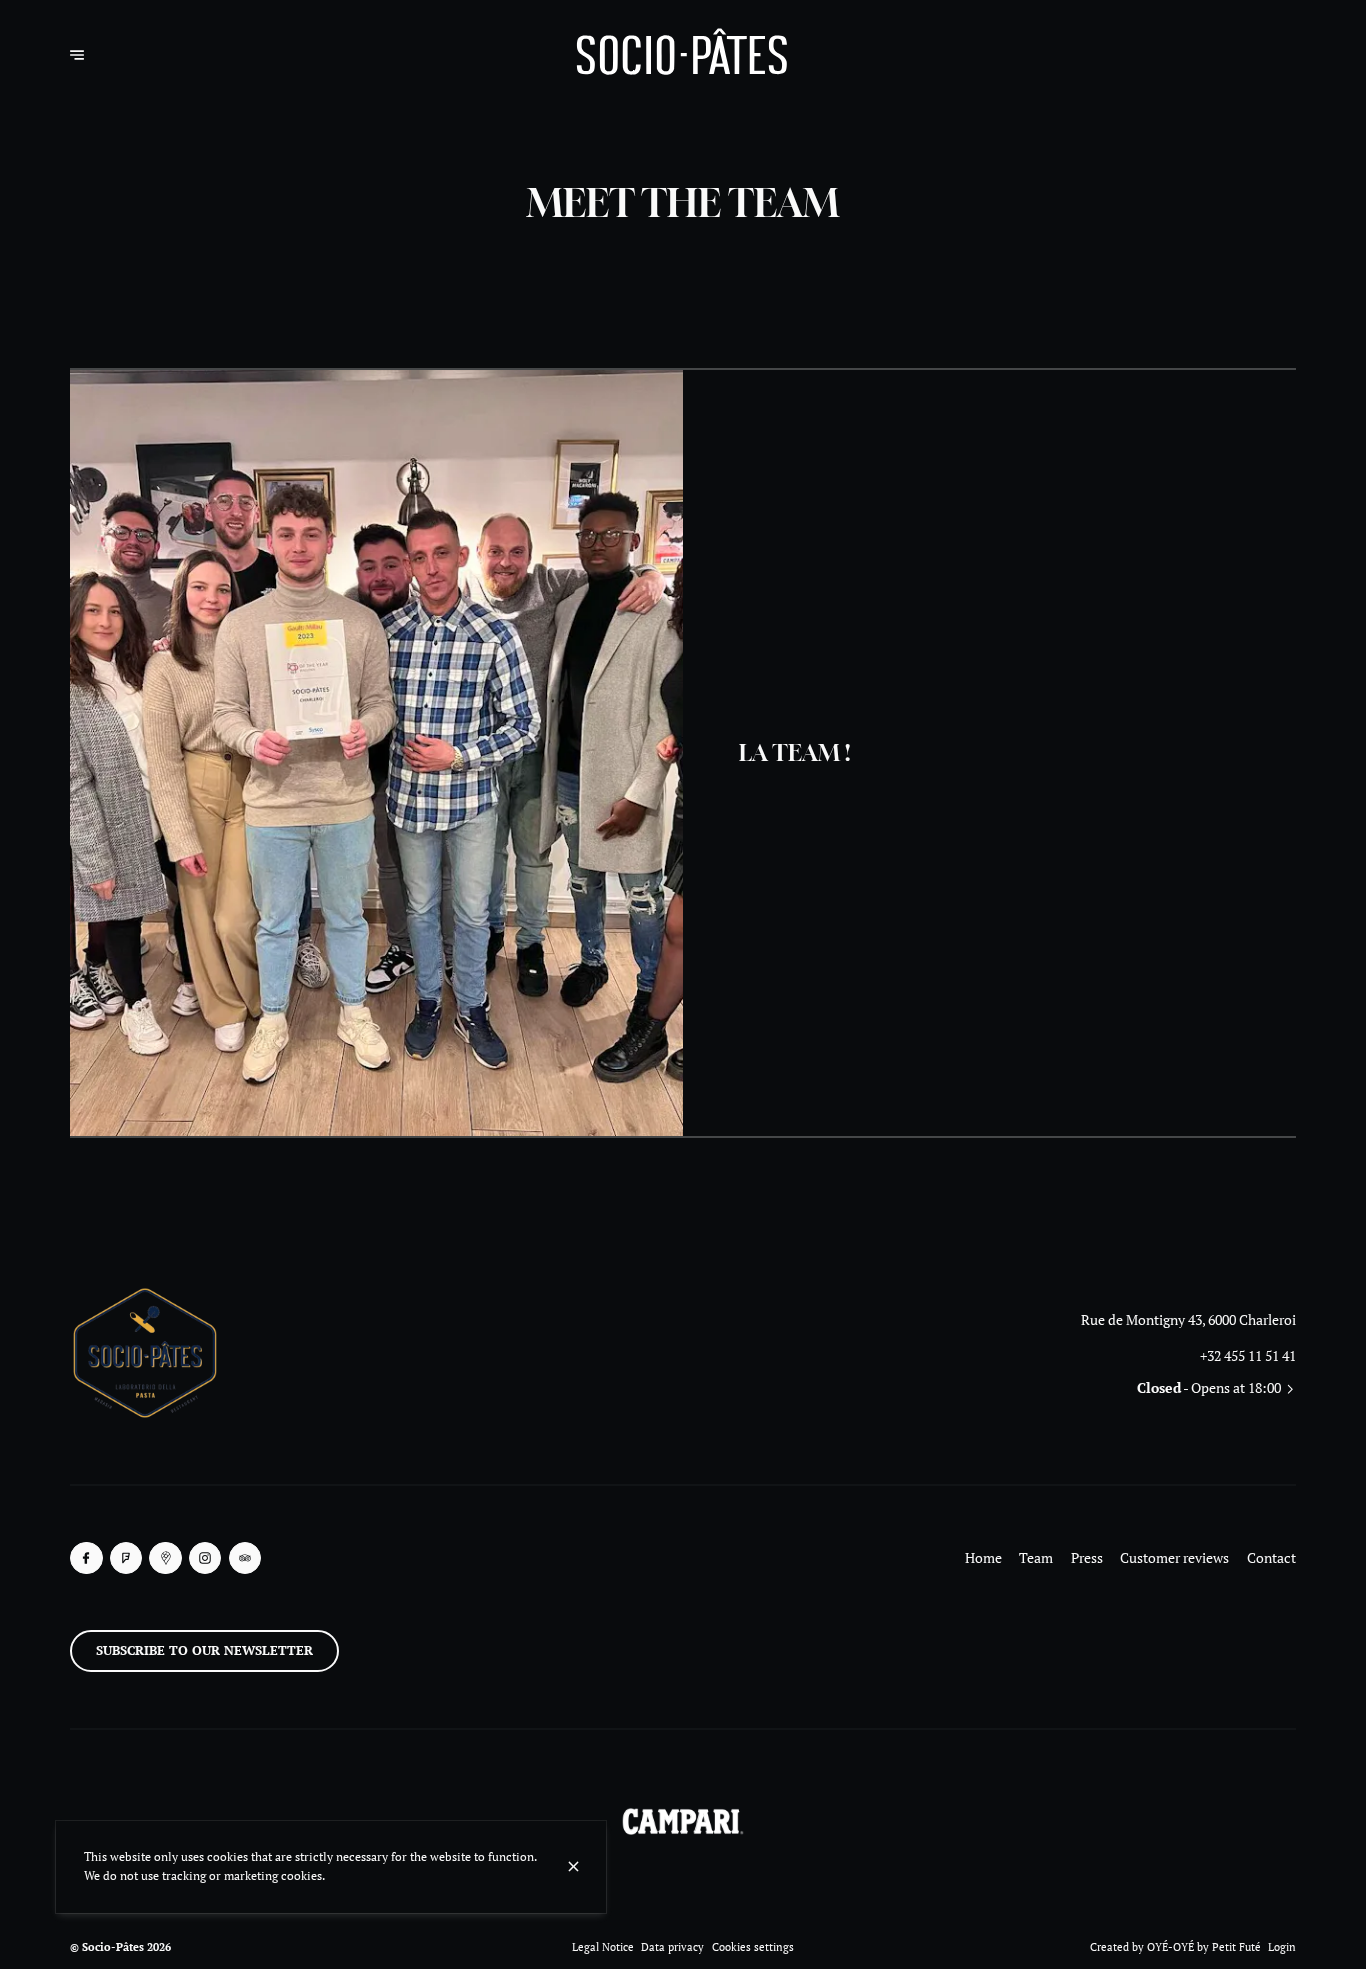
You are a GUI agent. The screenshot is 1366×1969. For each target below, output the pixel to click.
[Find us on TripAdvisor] (245, 1558)
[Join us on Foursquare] (126, 1558)
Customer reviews (1174, 1557)
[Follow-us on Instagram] (205, 1558)
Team (1036, 1557)
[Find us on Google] (165, 1558)
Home (983, 1557)
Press (1087, 1557)
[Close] (573, 1866)
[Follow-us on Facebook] (86, 1558)
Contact (1271, 1557)
